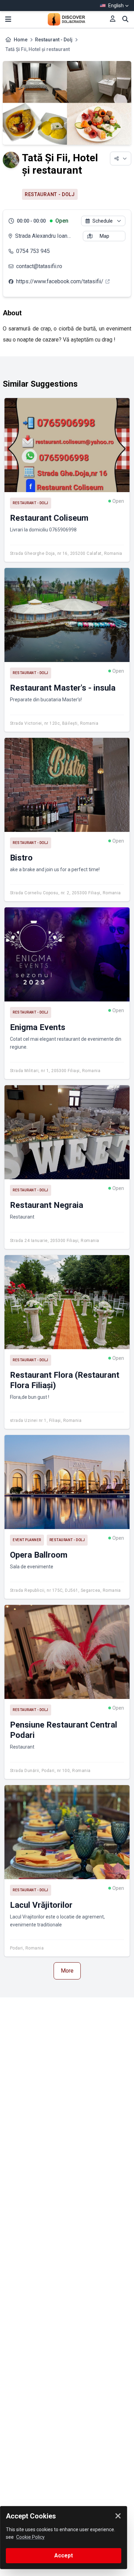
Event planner (27, 1540)
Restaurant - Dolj (54, 40)
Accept (64, 2555)
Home (21, 40)
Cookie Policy (30, 2537)
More (67, 1971)
